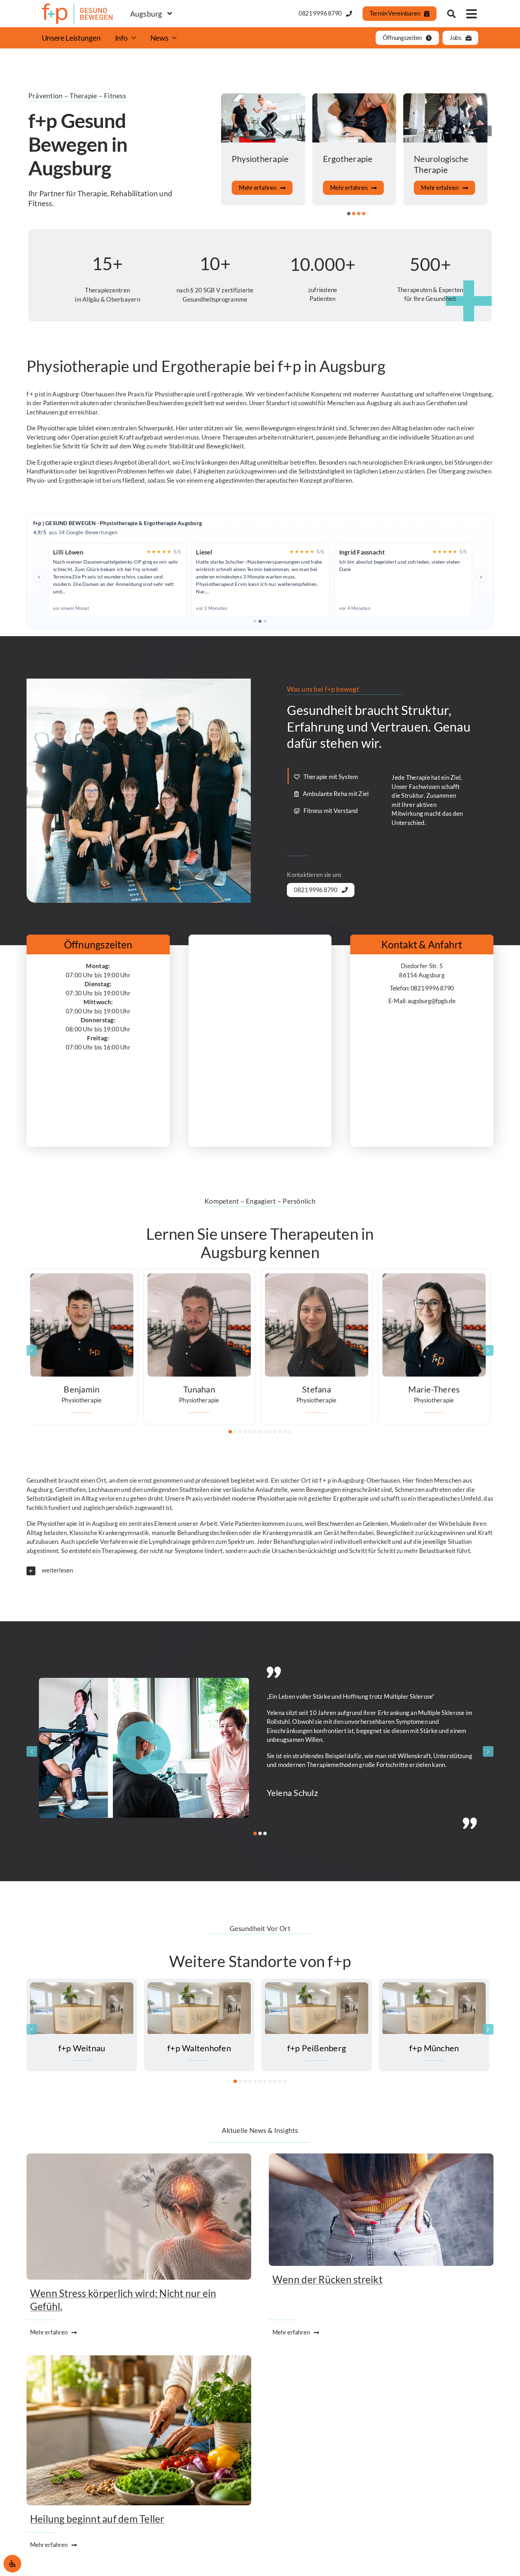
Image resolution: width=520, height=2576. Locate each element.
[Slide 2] (260, 621)
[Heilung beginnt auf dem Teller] (139, 2360)
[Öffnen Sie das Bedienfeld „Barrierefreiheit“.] (12, 2564)
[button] (349, 214)
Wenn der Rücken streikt (327, 2280)
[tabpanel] (428, 803)
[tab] (334, 776)
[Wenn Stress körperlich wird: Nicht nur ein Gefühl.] (139, 2159)
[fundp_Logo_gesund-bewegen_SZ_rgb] (77, 7)
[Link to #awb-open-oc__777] (472, 14)
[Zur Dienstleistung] (264, 149)
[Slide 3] (265, 621)
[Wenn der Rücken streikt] (381, 2159)
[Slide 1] (255, 621)
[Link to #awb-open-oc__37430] (451, 14)
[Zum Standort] (82, 2025)
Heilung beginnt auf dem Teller (97, 2519)
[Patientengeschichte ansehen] (145, 1748)
